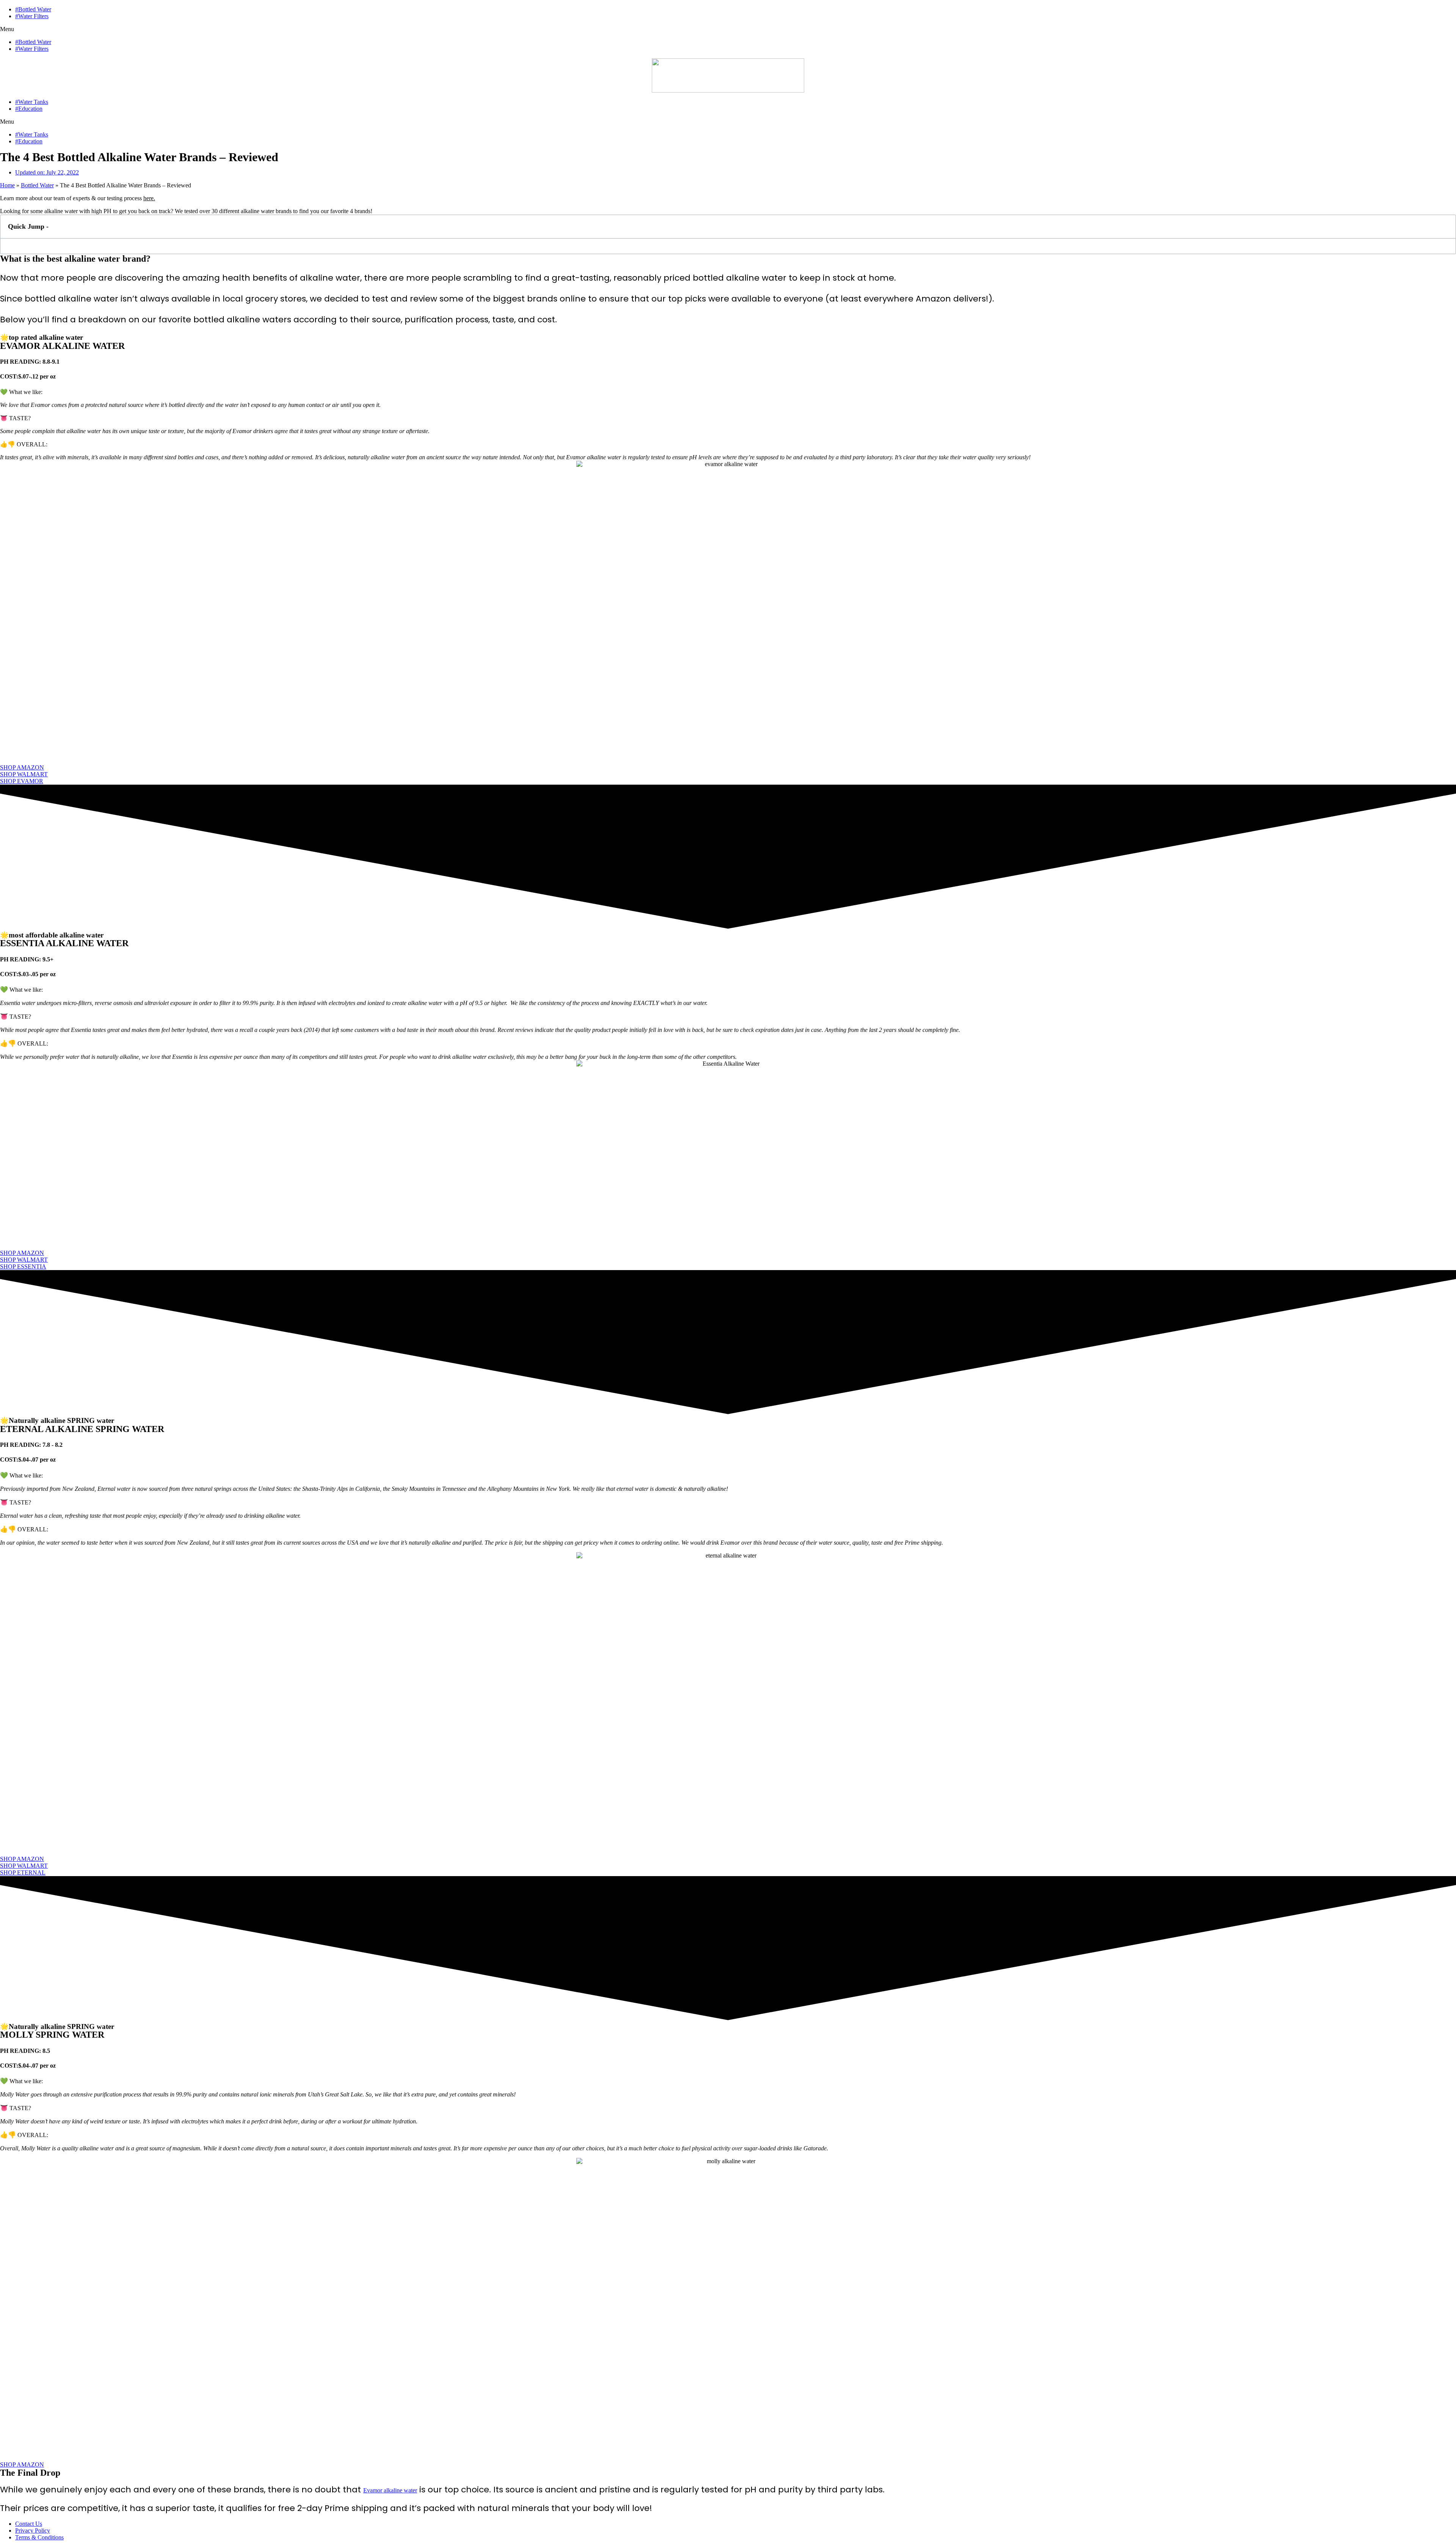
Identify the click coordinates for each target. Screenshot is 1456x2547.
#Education (29, 109)
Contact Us (29, 2524)
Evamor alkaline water (390, 2490)
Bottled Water (37, 185)
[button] (728, 29)
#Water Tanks (32, 102)
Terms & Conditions (39, 2537)
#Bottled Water (33, 9)
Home (7, 185)
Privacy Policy (33, 2531)
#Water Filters (32, 16)
